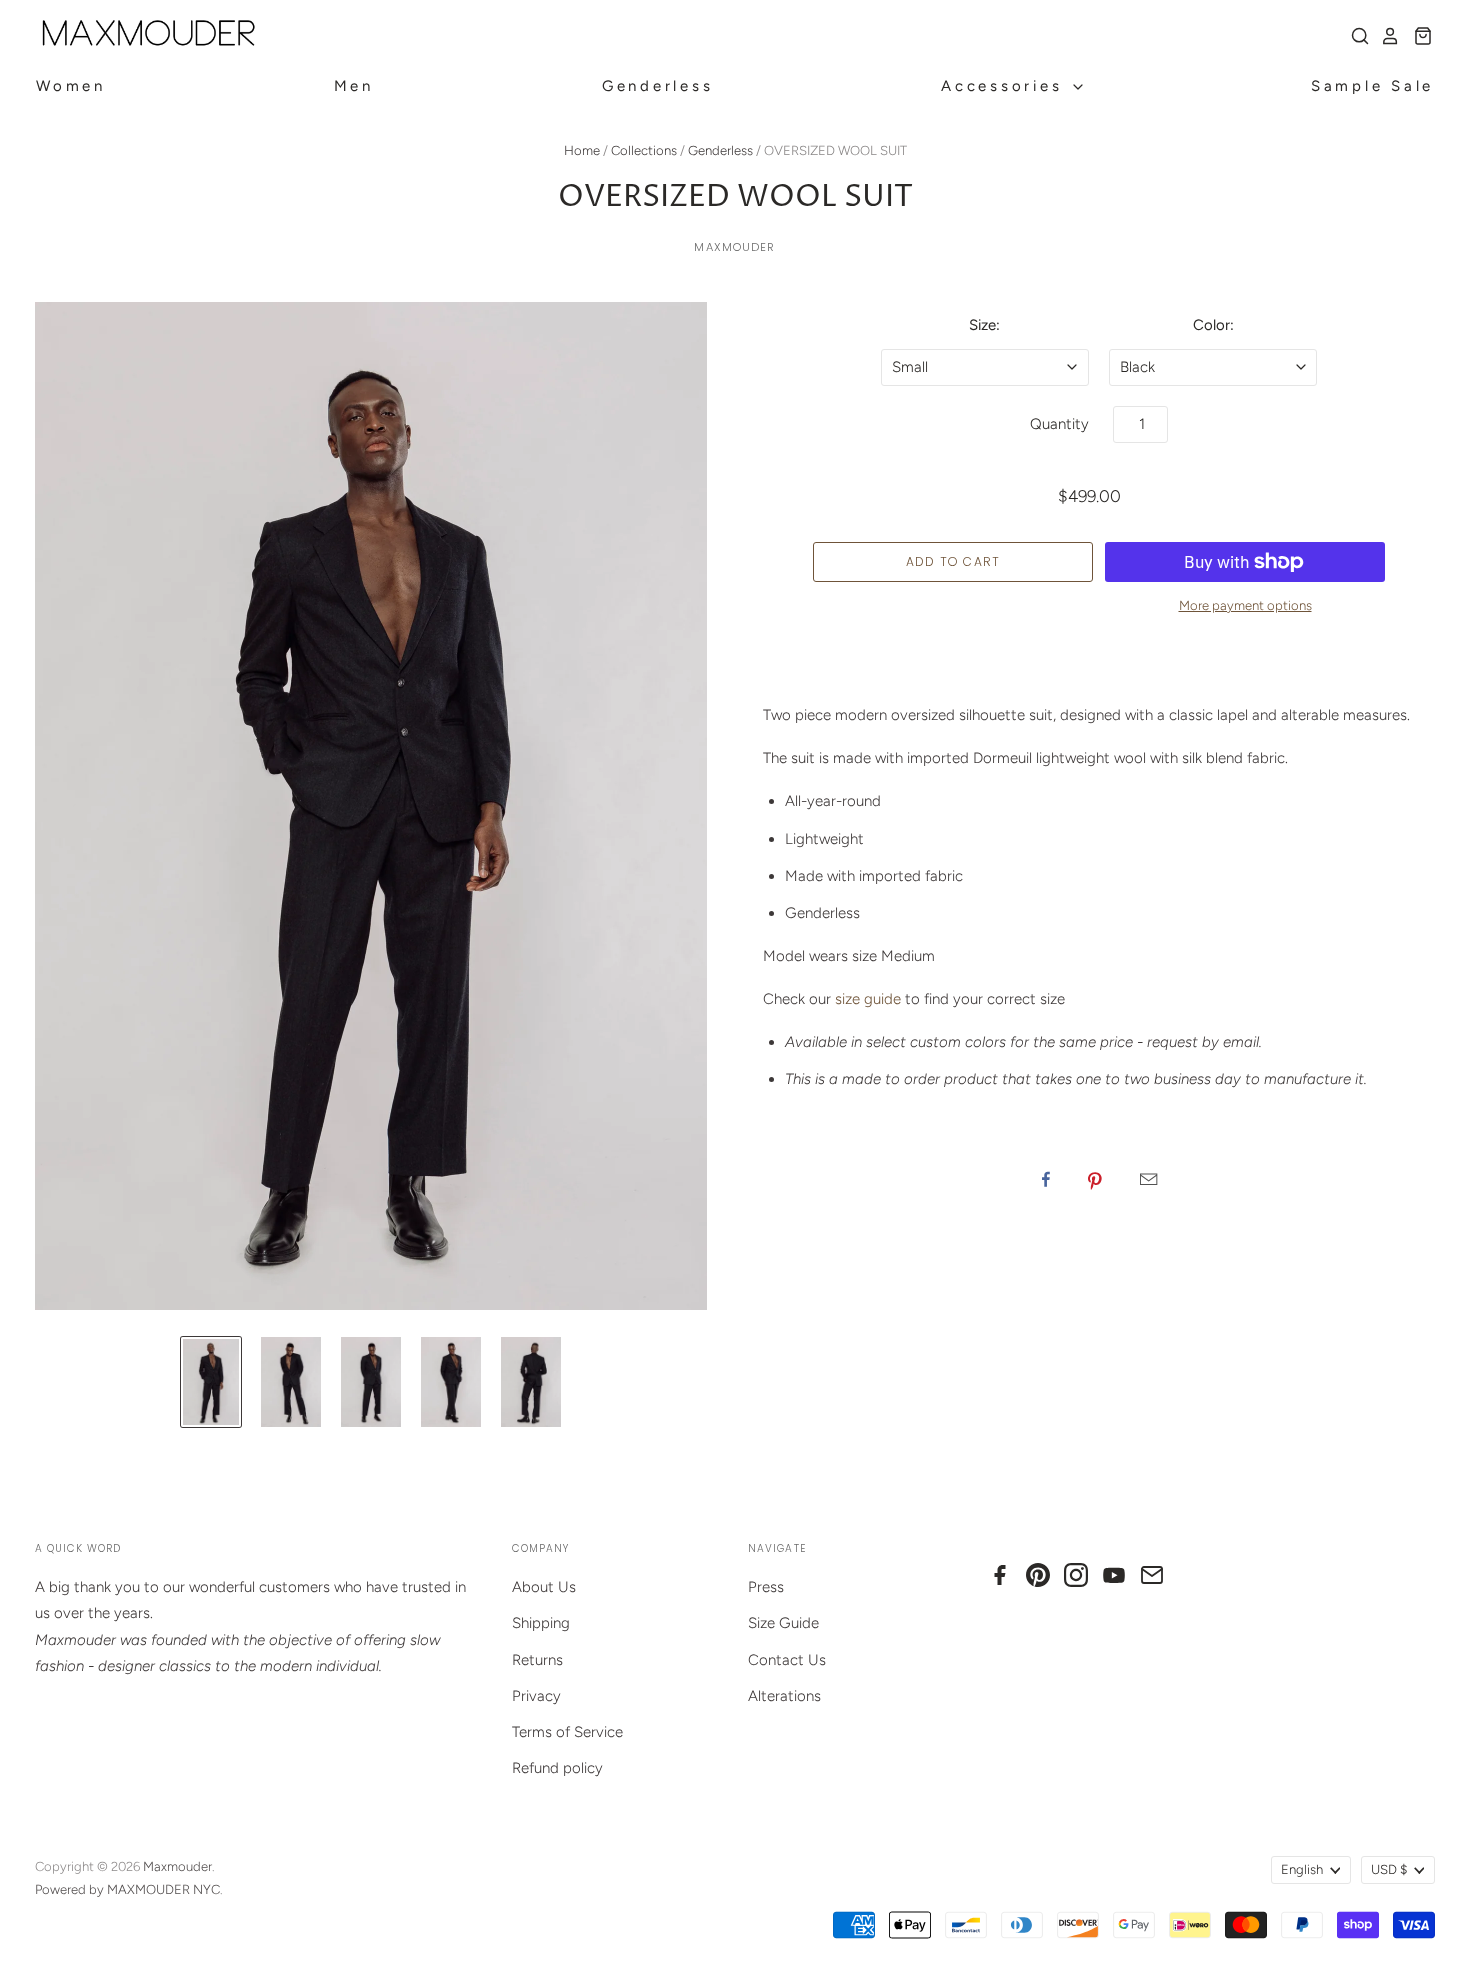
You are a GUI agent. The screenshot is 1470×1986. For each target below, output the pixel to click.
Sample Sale (1372, 86)
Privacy (536, 1696)
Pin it (1095, 1179)
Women (71, 86)
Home (582, 150)
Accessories (1005, 86)
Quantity (1059, 424)
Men (354, 86)
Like (1046, 1179)
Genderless (658, 86)
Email (1148, 1179)
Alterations (784, 1696)
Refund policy (557, 1768)
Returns (537, 1660)
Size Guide (783, 1623)
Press (766, 1587)
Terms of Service (567, 1732)
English (1302, 1869)
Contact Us (787, 1660)
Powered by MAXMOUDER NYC (127, 1889)
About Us (544, 1587)
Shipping (541, 1623)
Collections (644, 150)
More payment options (1245, 605)
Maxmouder (734, 247)
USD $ (1389, 1869)
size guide (868, 999)
